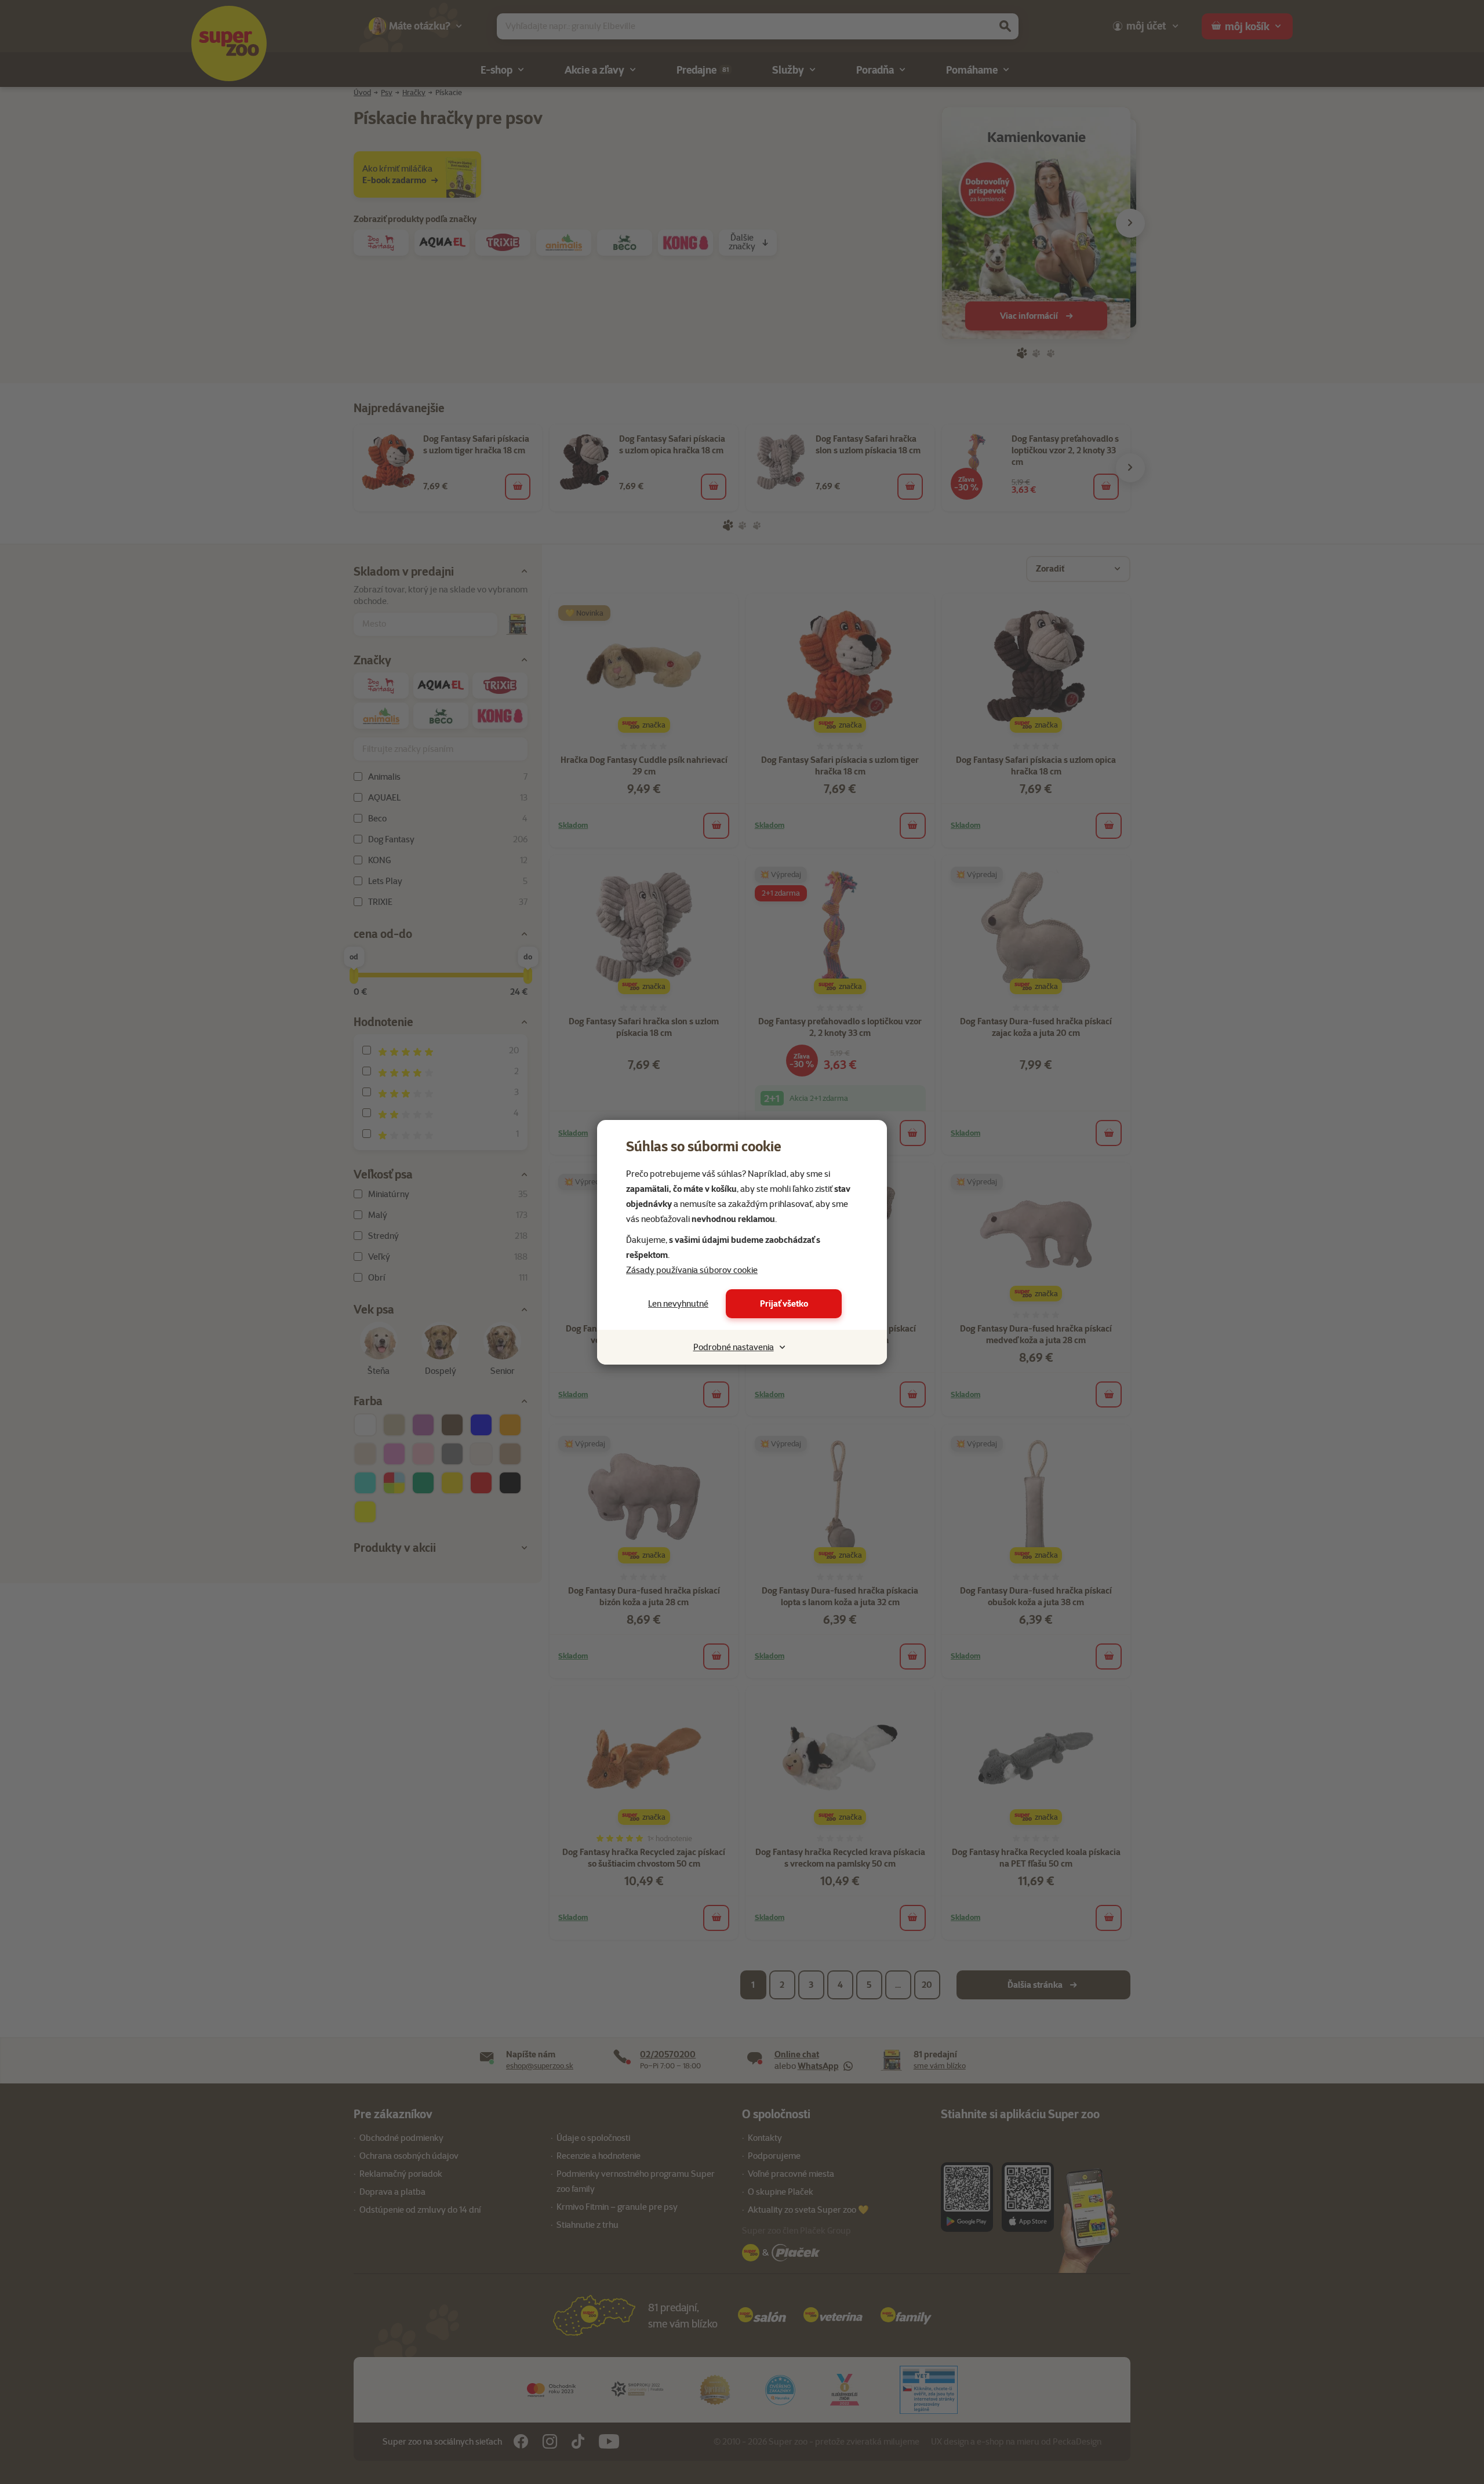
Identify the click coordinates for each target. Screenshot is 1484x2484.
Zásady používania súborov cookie (692, 1270)
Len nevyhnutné (678, 1304)
